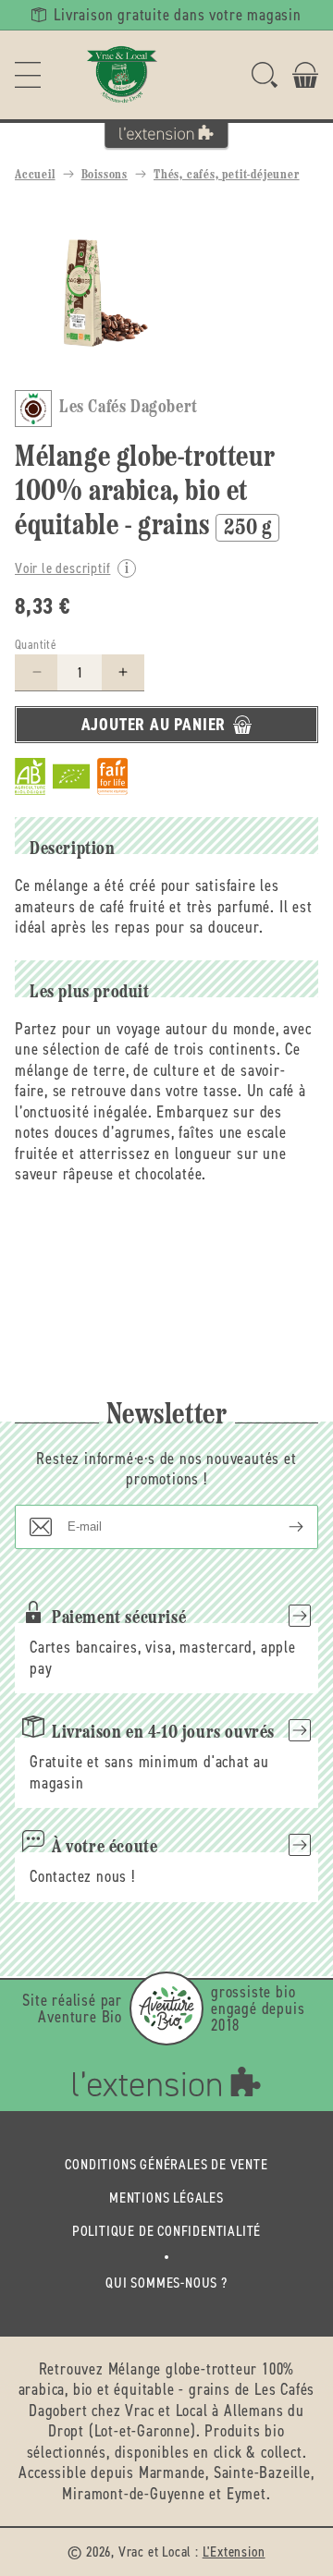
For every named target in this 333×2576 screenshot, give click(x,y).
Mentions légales (166, 2198)
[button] (28, 75)
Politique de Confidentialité (166, 2231)
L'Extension (234, 2552)
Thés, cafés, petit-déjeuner (227, 175)
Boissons (105, 175)
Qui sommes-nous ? (166, 2283)
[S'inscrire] (281, 1527)
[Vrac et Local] (122, 75)
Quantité (36, 645)
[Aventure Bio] (166, 2008)
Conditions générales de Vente (166, 2164)
